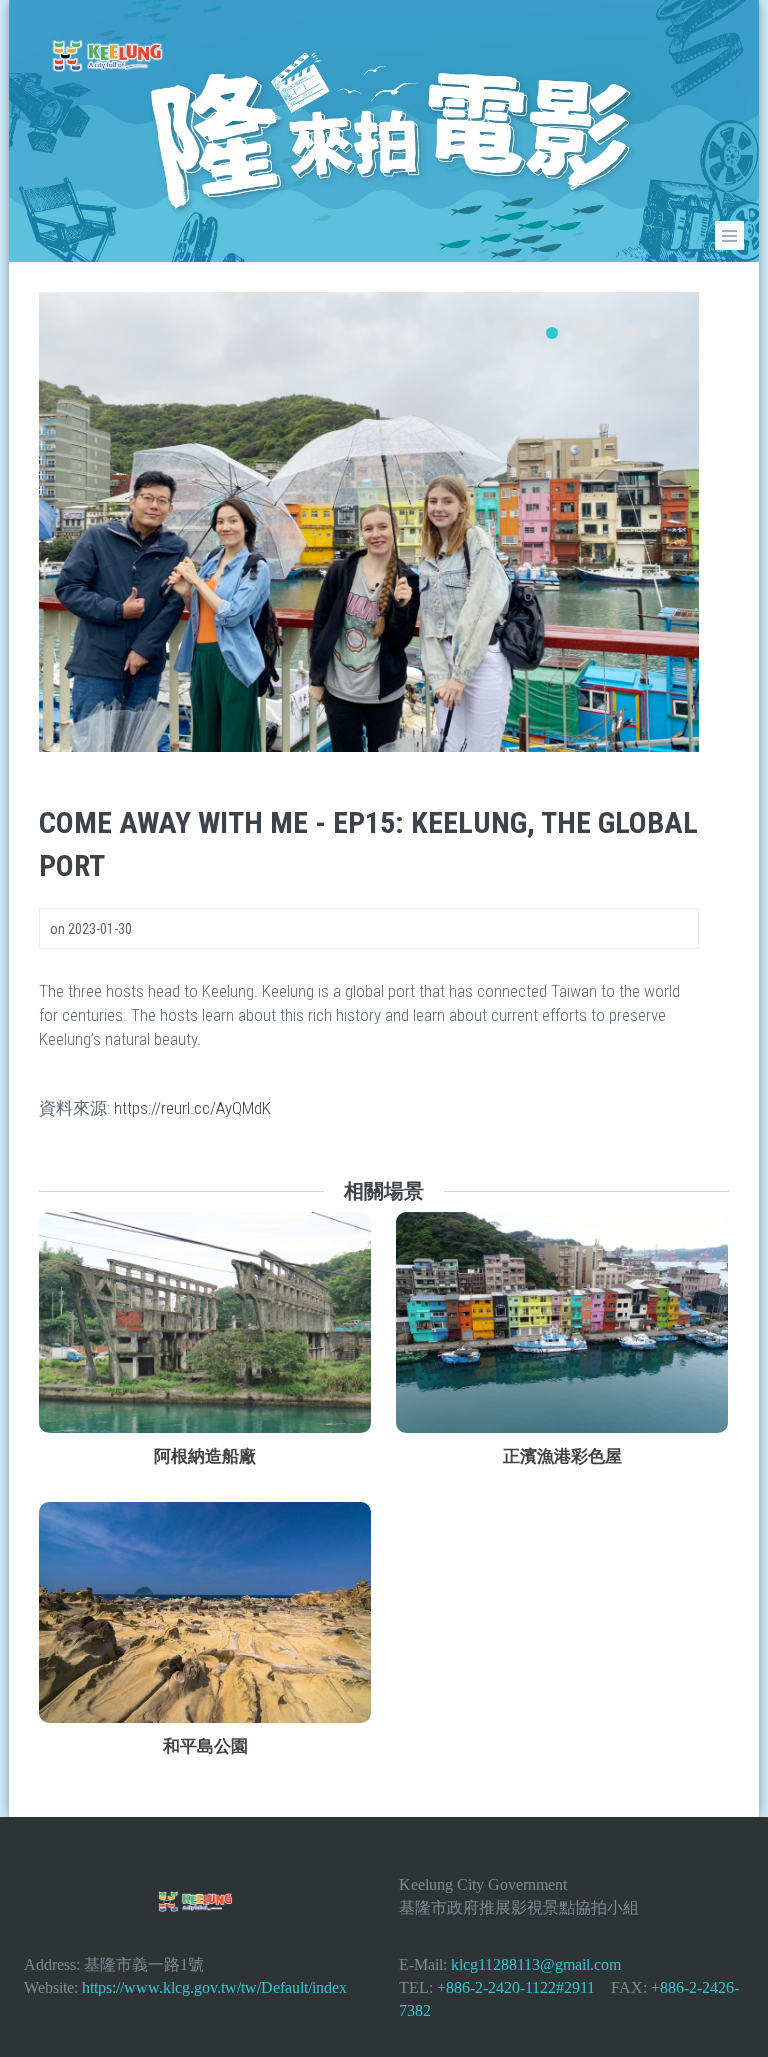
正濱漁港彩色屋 (562, 1456)
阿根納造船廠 (205, 1456)
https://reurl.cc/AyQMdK (192, 1108)
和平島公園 (205, 1746)
